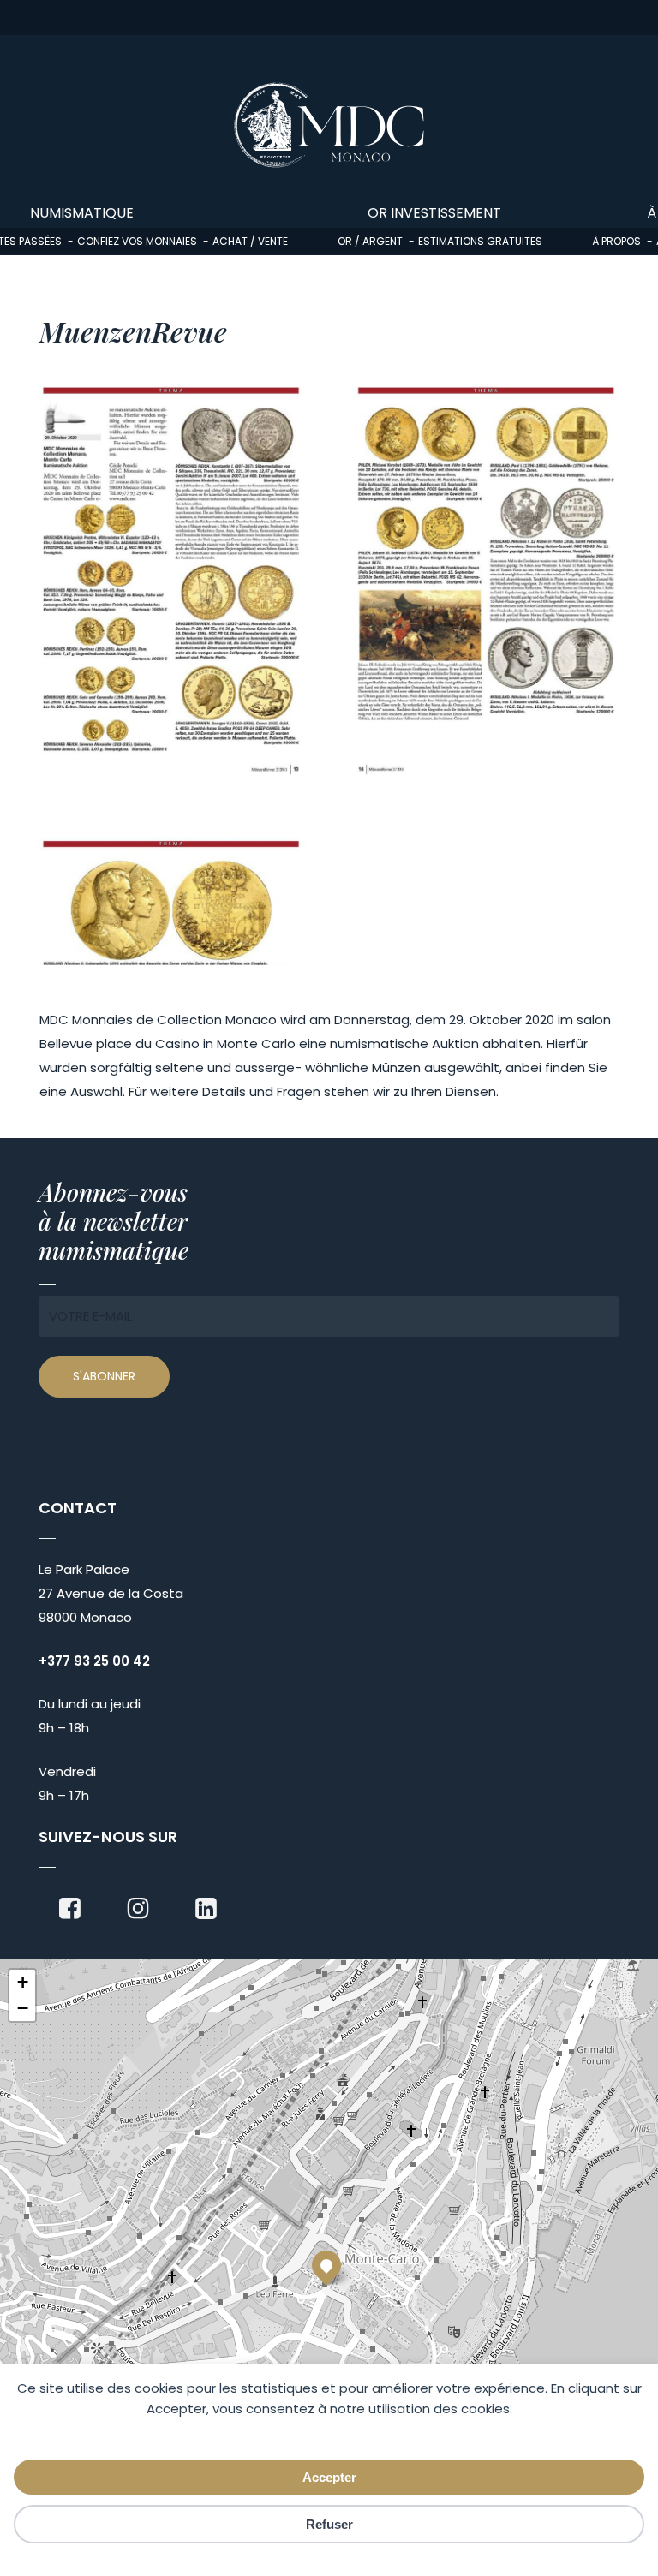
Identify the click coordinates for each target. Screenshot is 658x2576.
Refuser (329, 2524)
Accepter (329, 2477)
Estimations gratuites (480, 241)
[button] (326, 2265)
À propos (616, 241)
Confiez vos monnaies (137, 241)
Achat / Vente (250, 241)
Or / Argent (370, 241)
